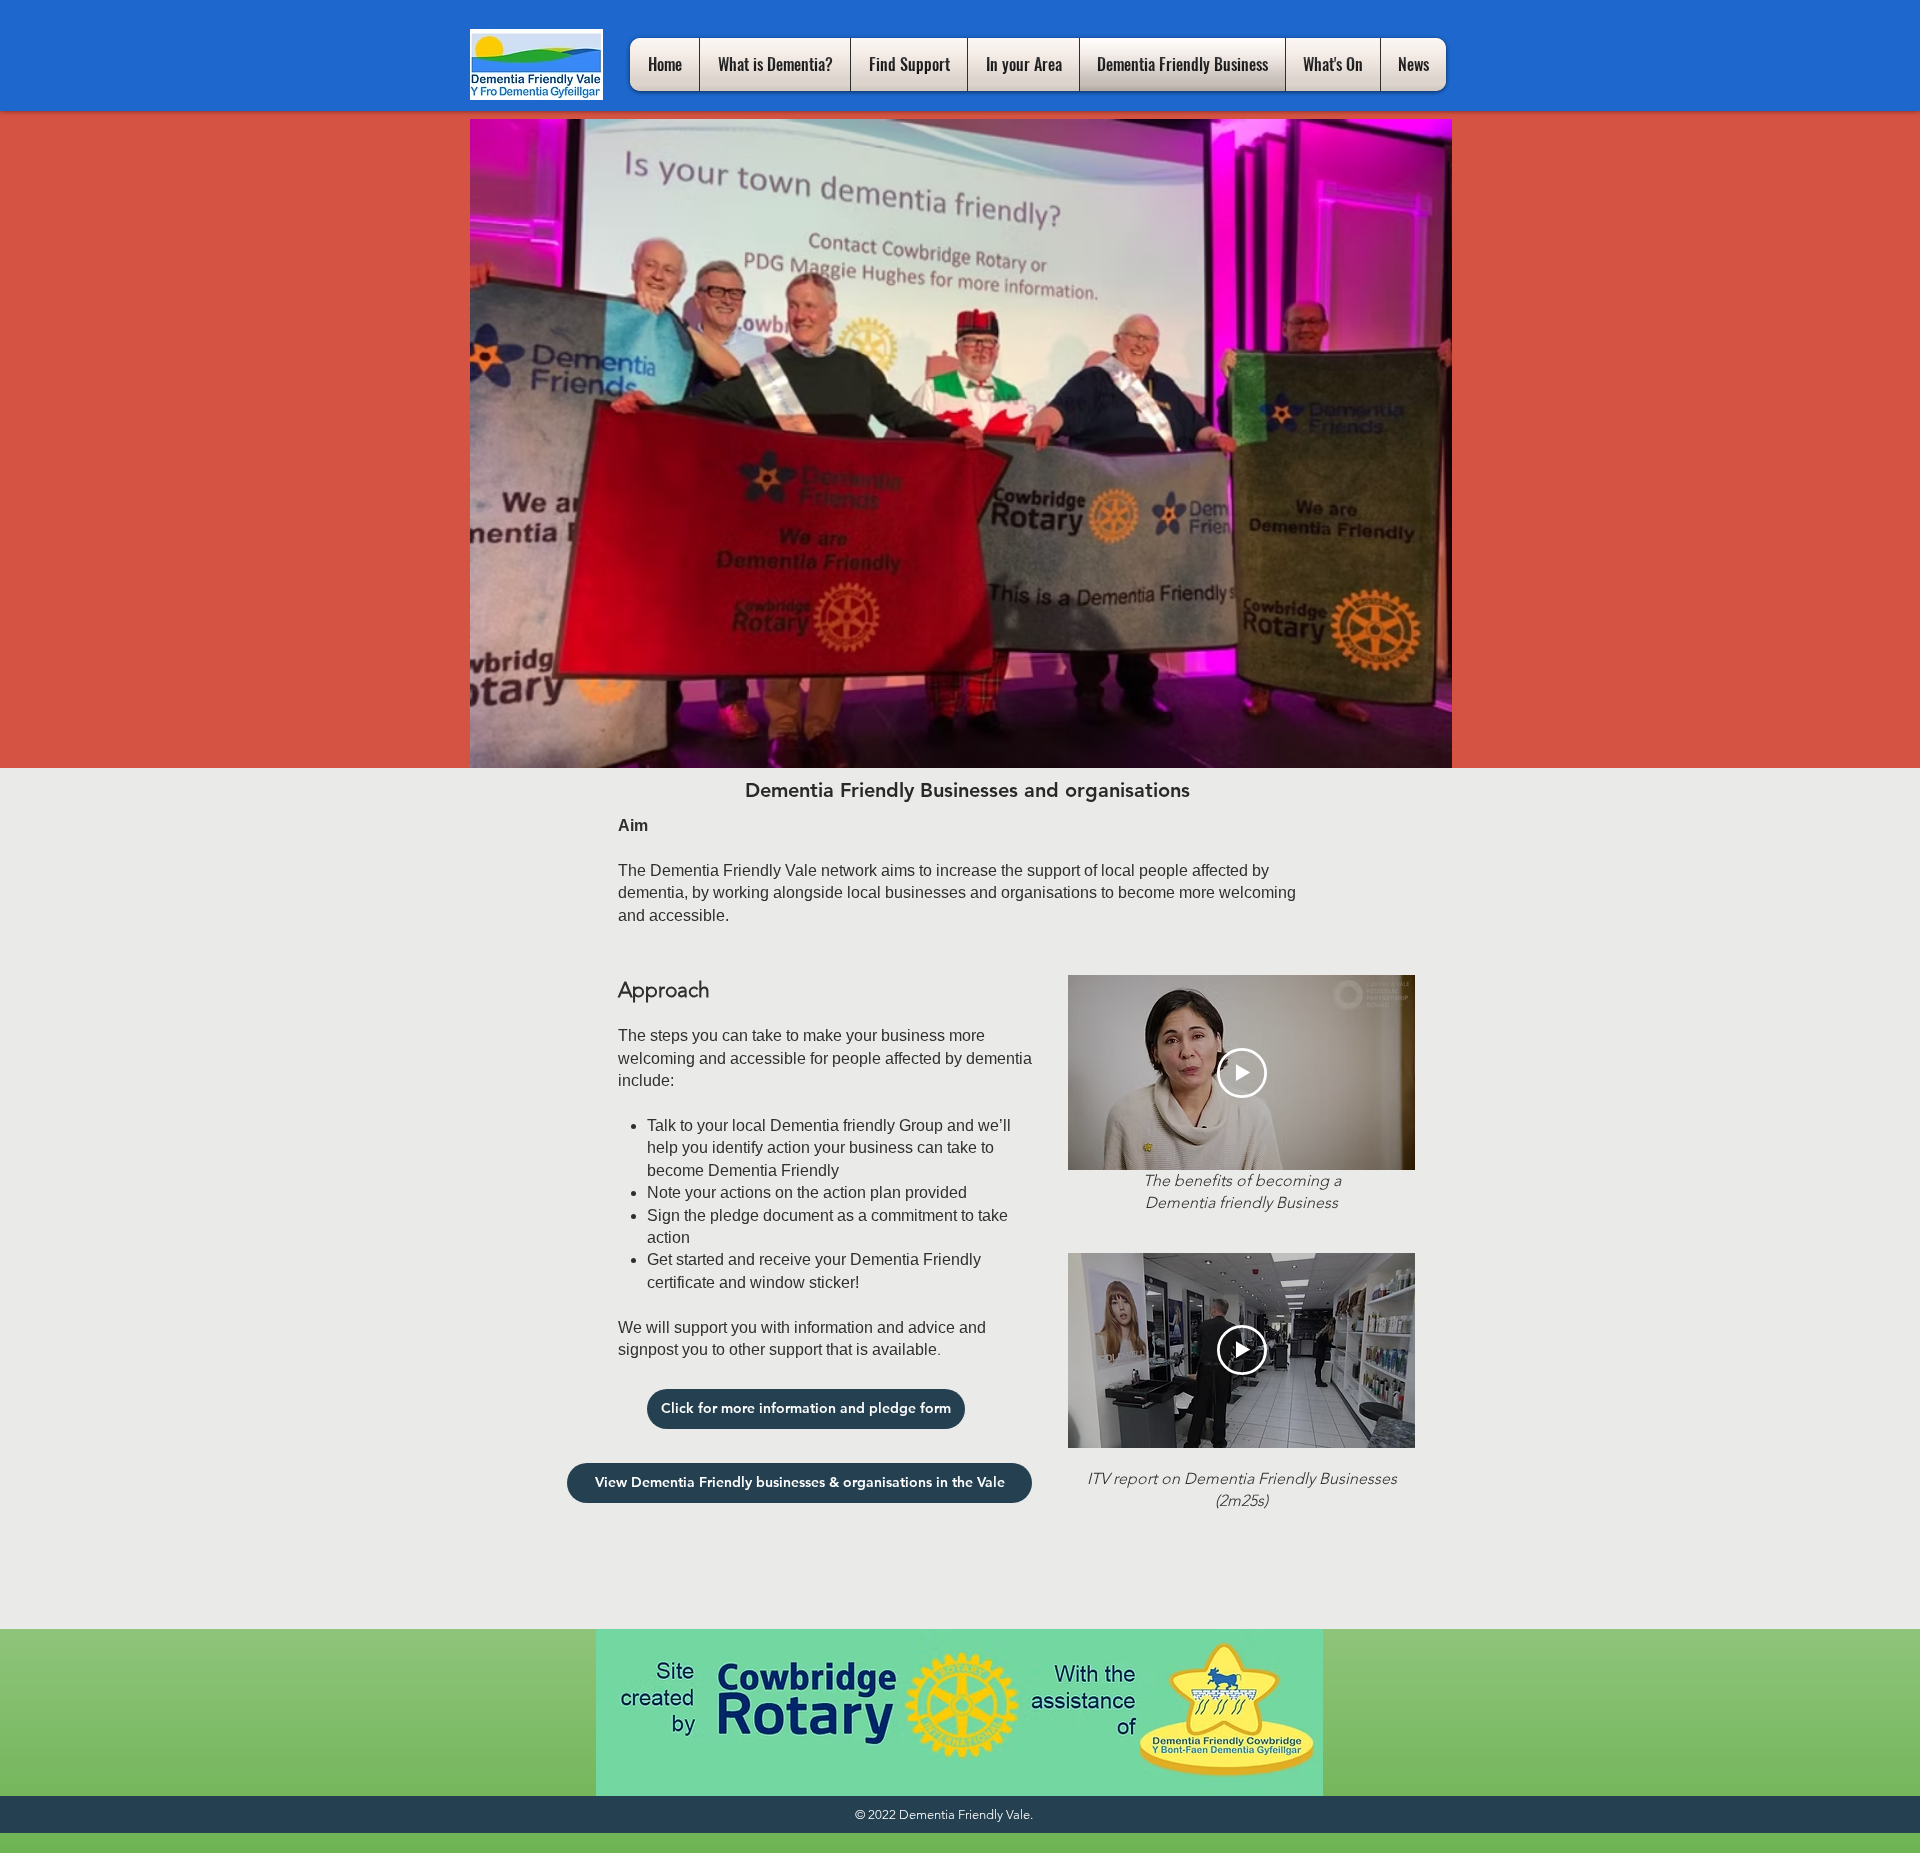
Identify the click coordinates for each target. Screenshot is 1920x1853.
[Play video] (1242, 1073)
